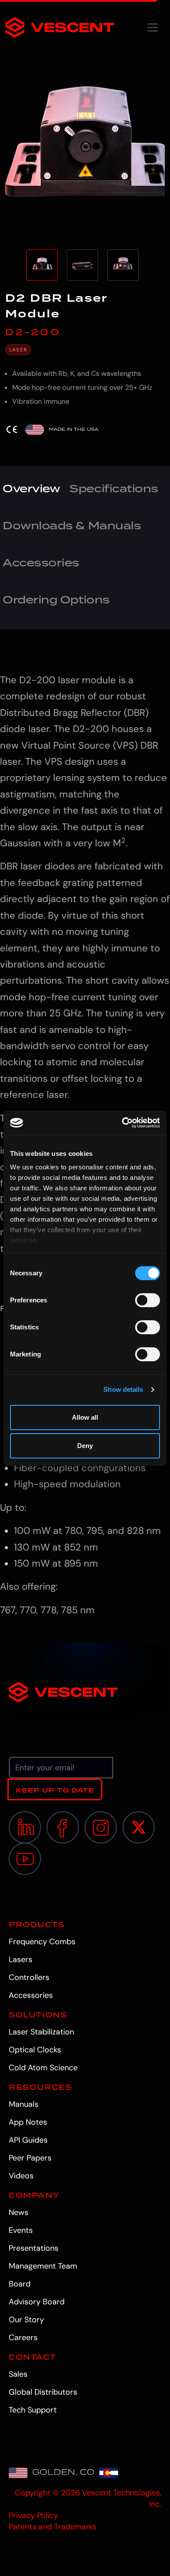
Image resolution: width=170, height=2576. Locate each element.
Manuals (24, 2104)
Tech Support (33, 2410)
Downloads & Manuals (72, 525)
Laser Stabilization (41, 2032)
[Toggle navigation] (153, 27)
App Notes (28, 2122)
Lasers (20, 1959)
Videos (21, 2176)
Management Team (43, 2266)
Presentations (34, 2248)
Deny (85, 1446)
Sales (18, 2374)
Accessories (41, 562)
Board (20, 2284)
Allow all (85, 1417)
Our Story (26, 2320)
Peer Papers (30, 2158)
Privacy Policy (33, 2515)
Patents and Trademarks (53, 2527)
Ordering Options (56, 600)
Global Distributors (43, 2392)
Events (21, 2230)
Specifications (114, 488)
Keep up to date (55, 1790)
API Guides (28, 2140)
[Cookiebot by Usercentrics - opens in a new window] (122, 1123)
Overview (31, 488)
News (19, 2212)
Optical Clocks (35, 2050)
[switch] (148, 1300)
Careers (23, 2337)
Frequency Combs (42, 1942)
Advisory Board (37, 2302)
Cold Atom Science (43, 2068)
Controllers (29, 1977)
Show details (123, 1389)
